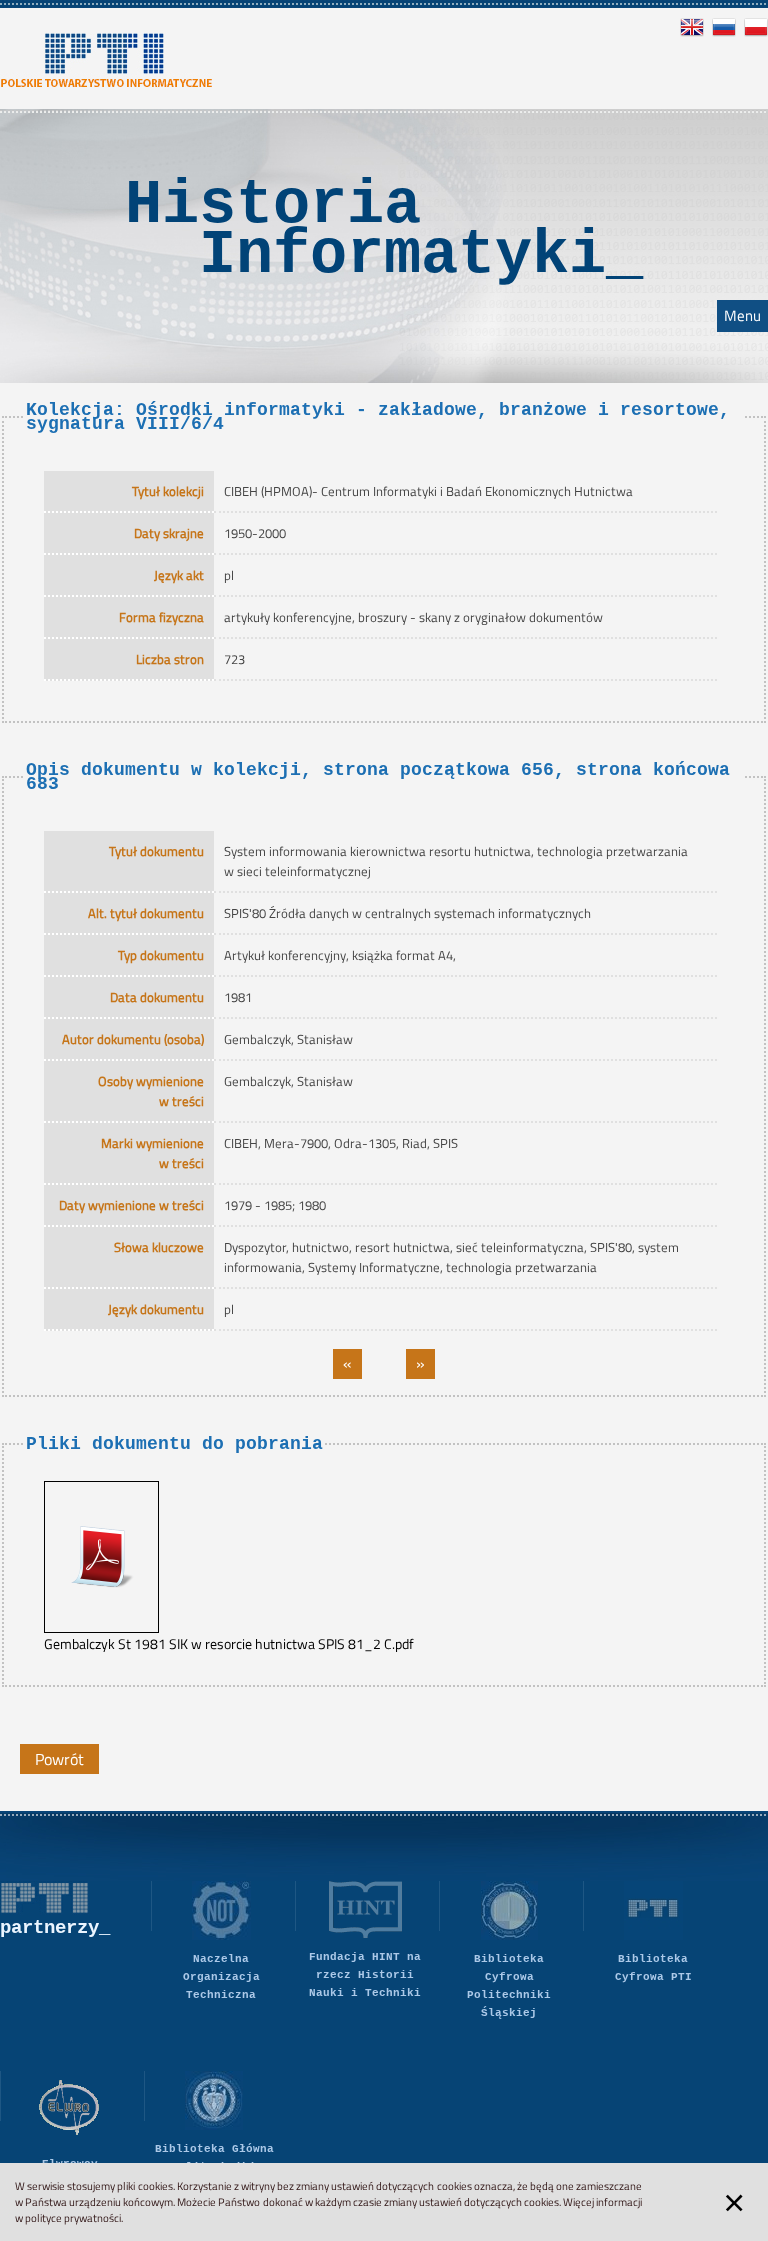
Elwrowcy (70, 2164)
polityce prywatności (73, 2218)
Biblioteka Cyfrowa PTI (653, 1968)
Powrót (59, 1759)
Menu (742, 316)
